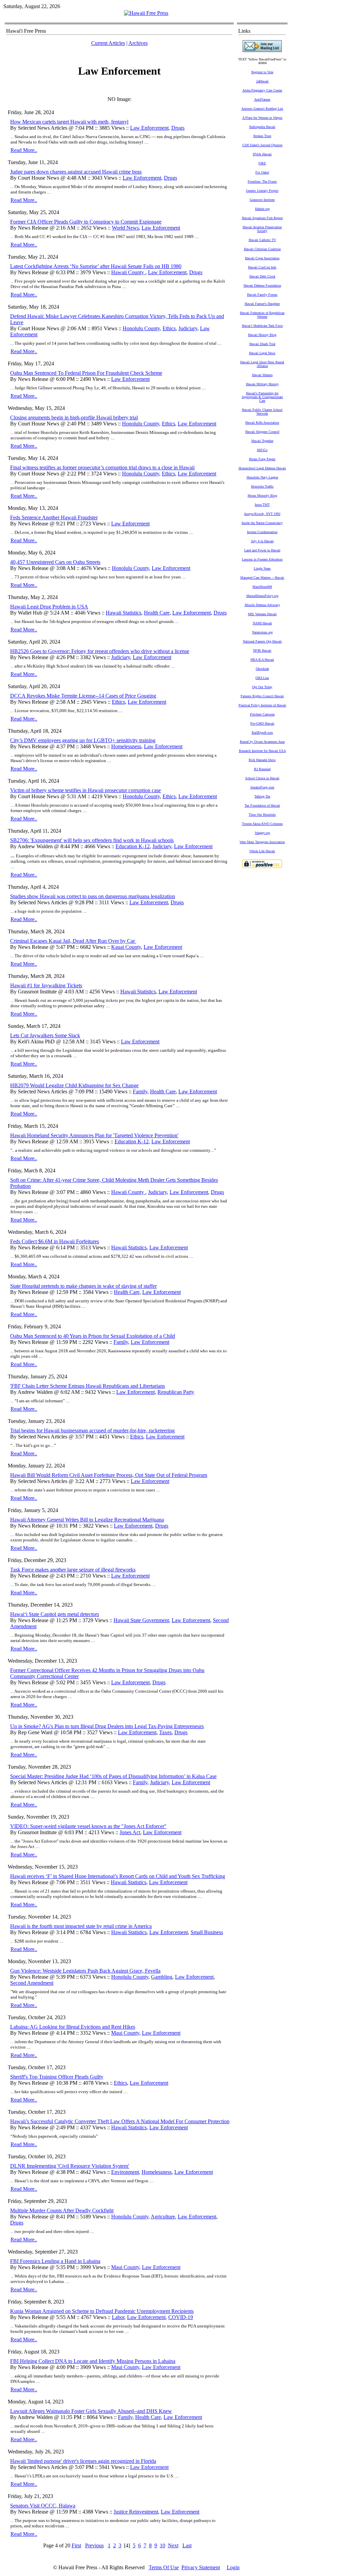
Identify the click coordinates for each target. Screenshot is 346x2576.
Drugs (178, 128)
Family (140, 1091)
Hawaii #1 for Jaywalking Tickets (46, 985)
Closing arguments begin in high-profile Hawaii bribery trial (74, 418)
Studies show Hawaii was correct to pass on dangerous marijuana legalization (93, 896)
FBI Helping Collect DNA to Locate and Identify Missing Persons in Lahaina (93, 2361)
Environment (125, 2172)
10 (163, 2545)
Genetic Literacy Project (262, 191)
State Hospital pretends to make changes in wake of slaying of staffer (83, 1286)
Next (173, 2545)
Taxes (165, 1732)
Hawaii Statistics (123, 613)
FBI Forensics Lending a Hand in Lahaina (55, 2261)
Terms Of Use (164, 2567)
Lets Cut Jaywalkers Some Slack (45, 1035)
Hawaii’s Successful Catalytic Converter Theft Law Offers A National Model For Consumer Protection (120, 2121)
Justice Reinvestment (136, 2512)
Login (233, 2567)
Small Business (207, 1932)
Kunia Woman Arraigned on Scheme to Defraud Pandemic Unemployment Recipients (102, 2311)
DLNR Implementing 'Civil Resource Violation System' (70, 2166)
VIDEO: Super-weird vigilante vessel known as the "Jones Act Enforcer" (88, 1826)
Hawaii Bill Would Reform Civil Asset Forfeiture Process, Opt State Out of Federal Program (109, 1475)
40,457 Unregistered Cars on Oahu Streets (55, 562)
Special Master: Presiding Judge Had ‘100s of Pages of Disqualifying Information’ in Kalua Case (113, 1776)
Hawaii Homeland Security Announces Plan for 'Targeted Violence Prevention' (94, 1135)
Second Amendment (32, 1983)
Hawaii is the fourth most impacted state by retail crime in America (81, 1926)
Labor (118, 2317)
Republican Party (176, 1392)
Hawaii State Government (141, 1620)
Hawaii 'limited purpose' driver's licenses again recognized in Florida (83, 2461)
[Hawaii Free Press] (146, 13)
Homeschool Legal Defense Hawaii (262, 468)
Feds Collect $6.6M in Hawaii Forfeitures (55, 1241)
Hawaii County (128, 272)
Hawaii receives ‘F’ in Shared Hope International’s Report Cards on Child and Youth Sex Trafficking (118, 1876)
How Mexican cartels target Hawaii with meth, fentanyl (69, 122)
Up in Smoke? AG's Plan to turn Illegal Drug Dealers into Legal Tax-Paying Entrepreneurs (107, 1726)
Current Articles (108, 43)
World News (125, 228)
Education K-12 (133, 846)
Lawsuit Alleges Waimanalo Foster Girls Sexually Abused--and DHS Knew (91, 2411)
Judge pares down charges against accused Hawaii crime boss (76, 172)
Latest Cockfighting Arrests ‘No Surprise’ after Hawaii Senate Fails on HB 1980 (96, 266)
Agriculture (163, 2217)
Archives (138, 43)
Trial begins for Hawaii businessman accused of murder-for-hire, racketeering (92, 1430)
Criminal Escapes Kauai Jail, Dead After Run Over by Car (73, 941)
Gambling (162, 1977)
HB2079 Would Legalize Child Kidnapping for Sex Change (74, 1085)
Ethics (169, 328)
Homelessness (126, 746)
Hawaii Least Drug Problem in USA (49, 607)
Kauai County (126, 947)
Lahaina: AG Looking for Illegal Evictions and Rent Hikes (73, 2027)
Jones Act (130, 1832)
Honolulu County (141, 328)
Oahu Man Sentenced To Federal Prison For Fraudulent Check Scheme (86, 373)
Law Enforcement (149, 128)
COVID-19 (181, 2317)
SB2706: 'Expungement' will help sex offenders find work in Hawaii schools (92, 840)
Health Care (157, 613)
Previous (94, 2545)
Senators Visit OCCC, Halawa (43, 2506)
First (76, 2545)
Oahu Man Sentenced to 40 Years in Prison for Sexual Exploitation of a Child (93, 1336)
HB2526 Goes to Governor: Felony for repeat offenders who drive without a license (100, 651)
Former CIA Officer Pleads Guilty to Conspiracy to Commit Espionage (86, 222)
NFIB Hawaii (262, 650)
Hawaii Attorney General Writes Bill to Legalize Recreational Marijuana (87, 1520)
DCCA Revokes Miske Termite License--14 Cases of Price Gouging (83, 696)
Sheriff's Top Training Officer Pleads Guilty (57, 2077)
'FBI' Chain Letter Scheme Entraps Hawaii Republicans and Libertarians (88, 1386)
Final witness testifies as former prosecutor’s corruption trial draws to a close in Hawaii (102, 467)
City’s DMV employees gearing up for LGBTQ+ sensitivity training (83, 740)
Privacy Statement (201, 2567)
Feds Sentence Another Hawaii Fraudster (54, 517)
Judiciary (188, 328)
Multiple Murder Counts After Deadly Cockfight (62, 2210)
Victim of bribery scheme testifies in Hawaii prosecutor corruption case (85, 790)
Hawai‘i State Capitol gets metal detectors (55, 1614)
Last (187, 2545)
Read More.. (24, 150)
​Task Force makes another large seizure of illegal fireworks (73, 1570)
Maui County (125, 2033)
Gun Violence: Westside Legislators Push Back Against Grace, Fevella (85, 1971)
